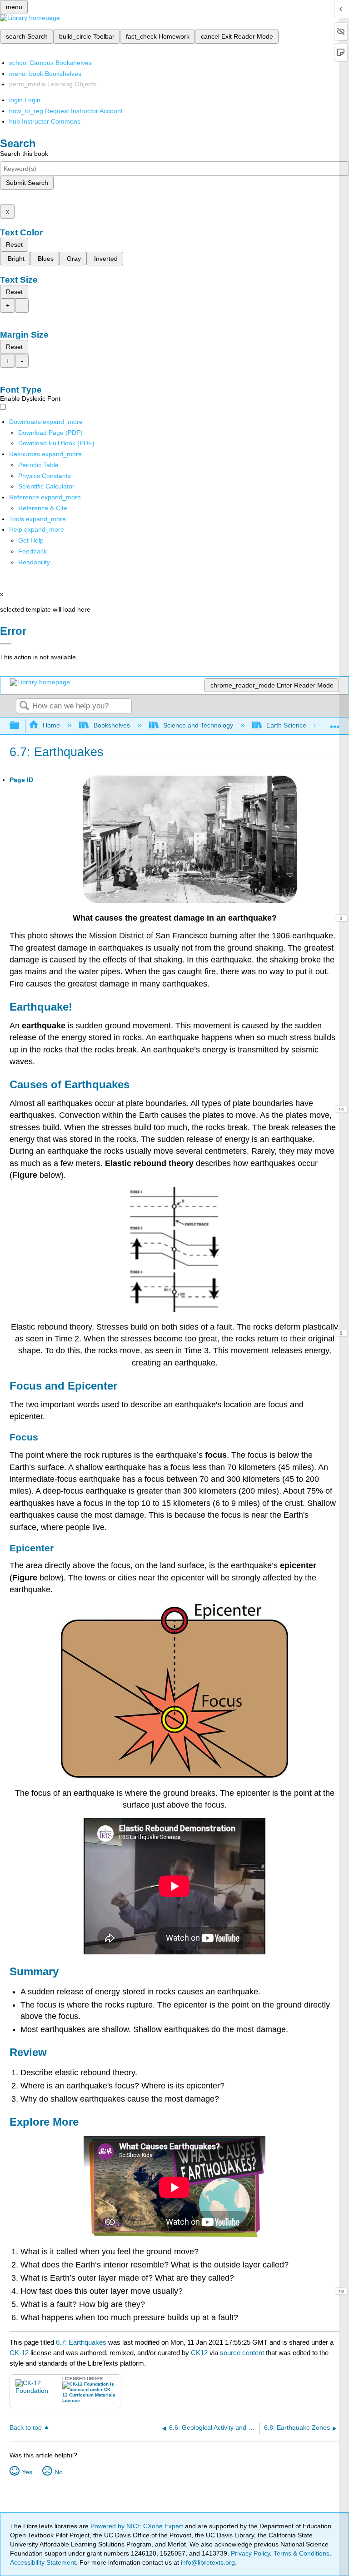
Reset (14, 244)
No (59, 2472)
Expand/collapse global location (335, 723)
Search (24, 706)
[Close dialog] (6, 644)
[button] (32, 551)
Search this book (24, 154)
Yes (27, 2472)
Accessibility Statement (43, 2562)
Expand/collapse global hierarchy (20, 726)
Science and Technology (198, 725)
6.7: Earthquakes (81, 2342)
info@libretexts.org (207, 2562)
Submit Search (27, 183)
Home (51, 725)
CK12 (199, 2353)
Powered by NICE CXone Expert (138, 2526)
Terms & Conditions (302, 2553)
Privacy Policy (250, 2553)
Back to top (26, 2428)
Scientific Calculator (46, 486)
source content (242, 2353)
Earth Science (286, 725)
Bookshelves (112, 725)
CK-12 (20, 2353)
